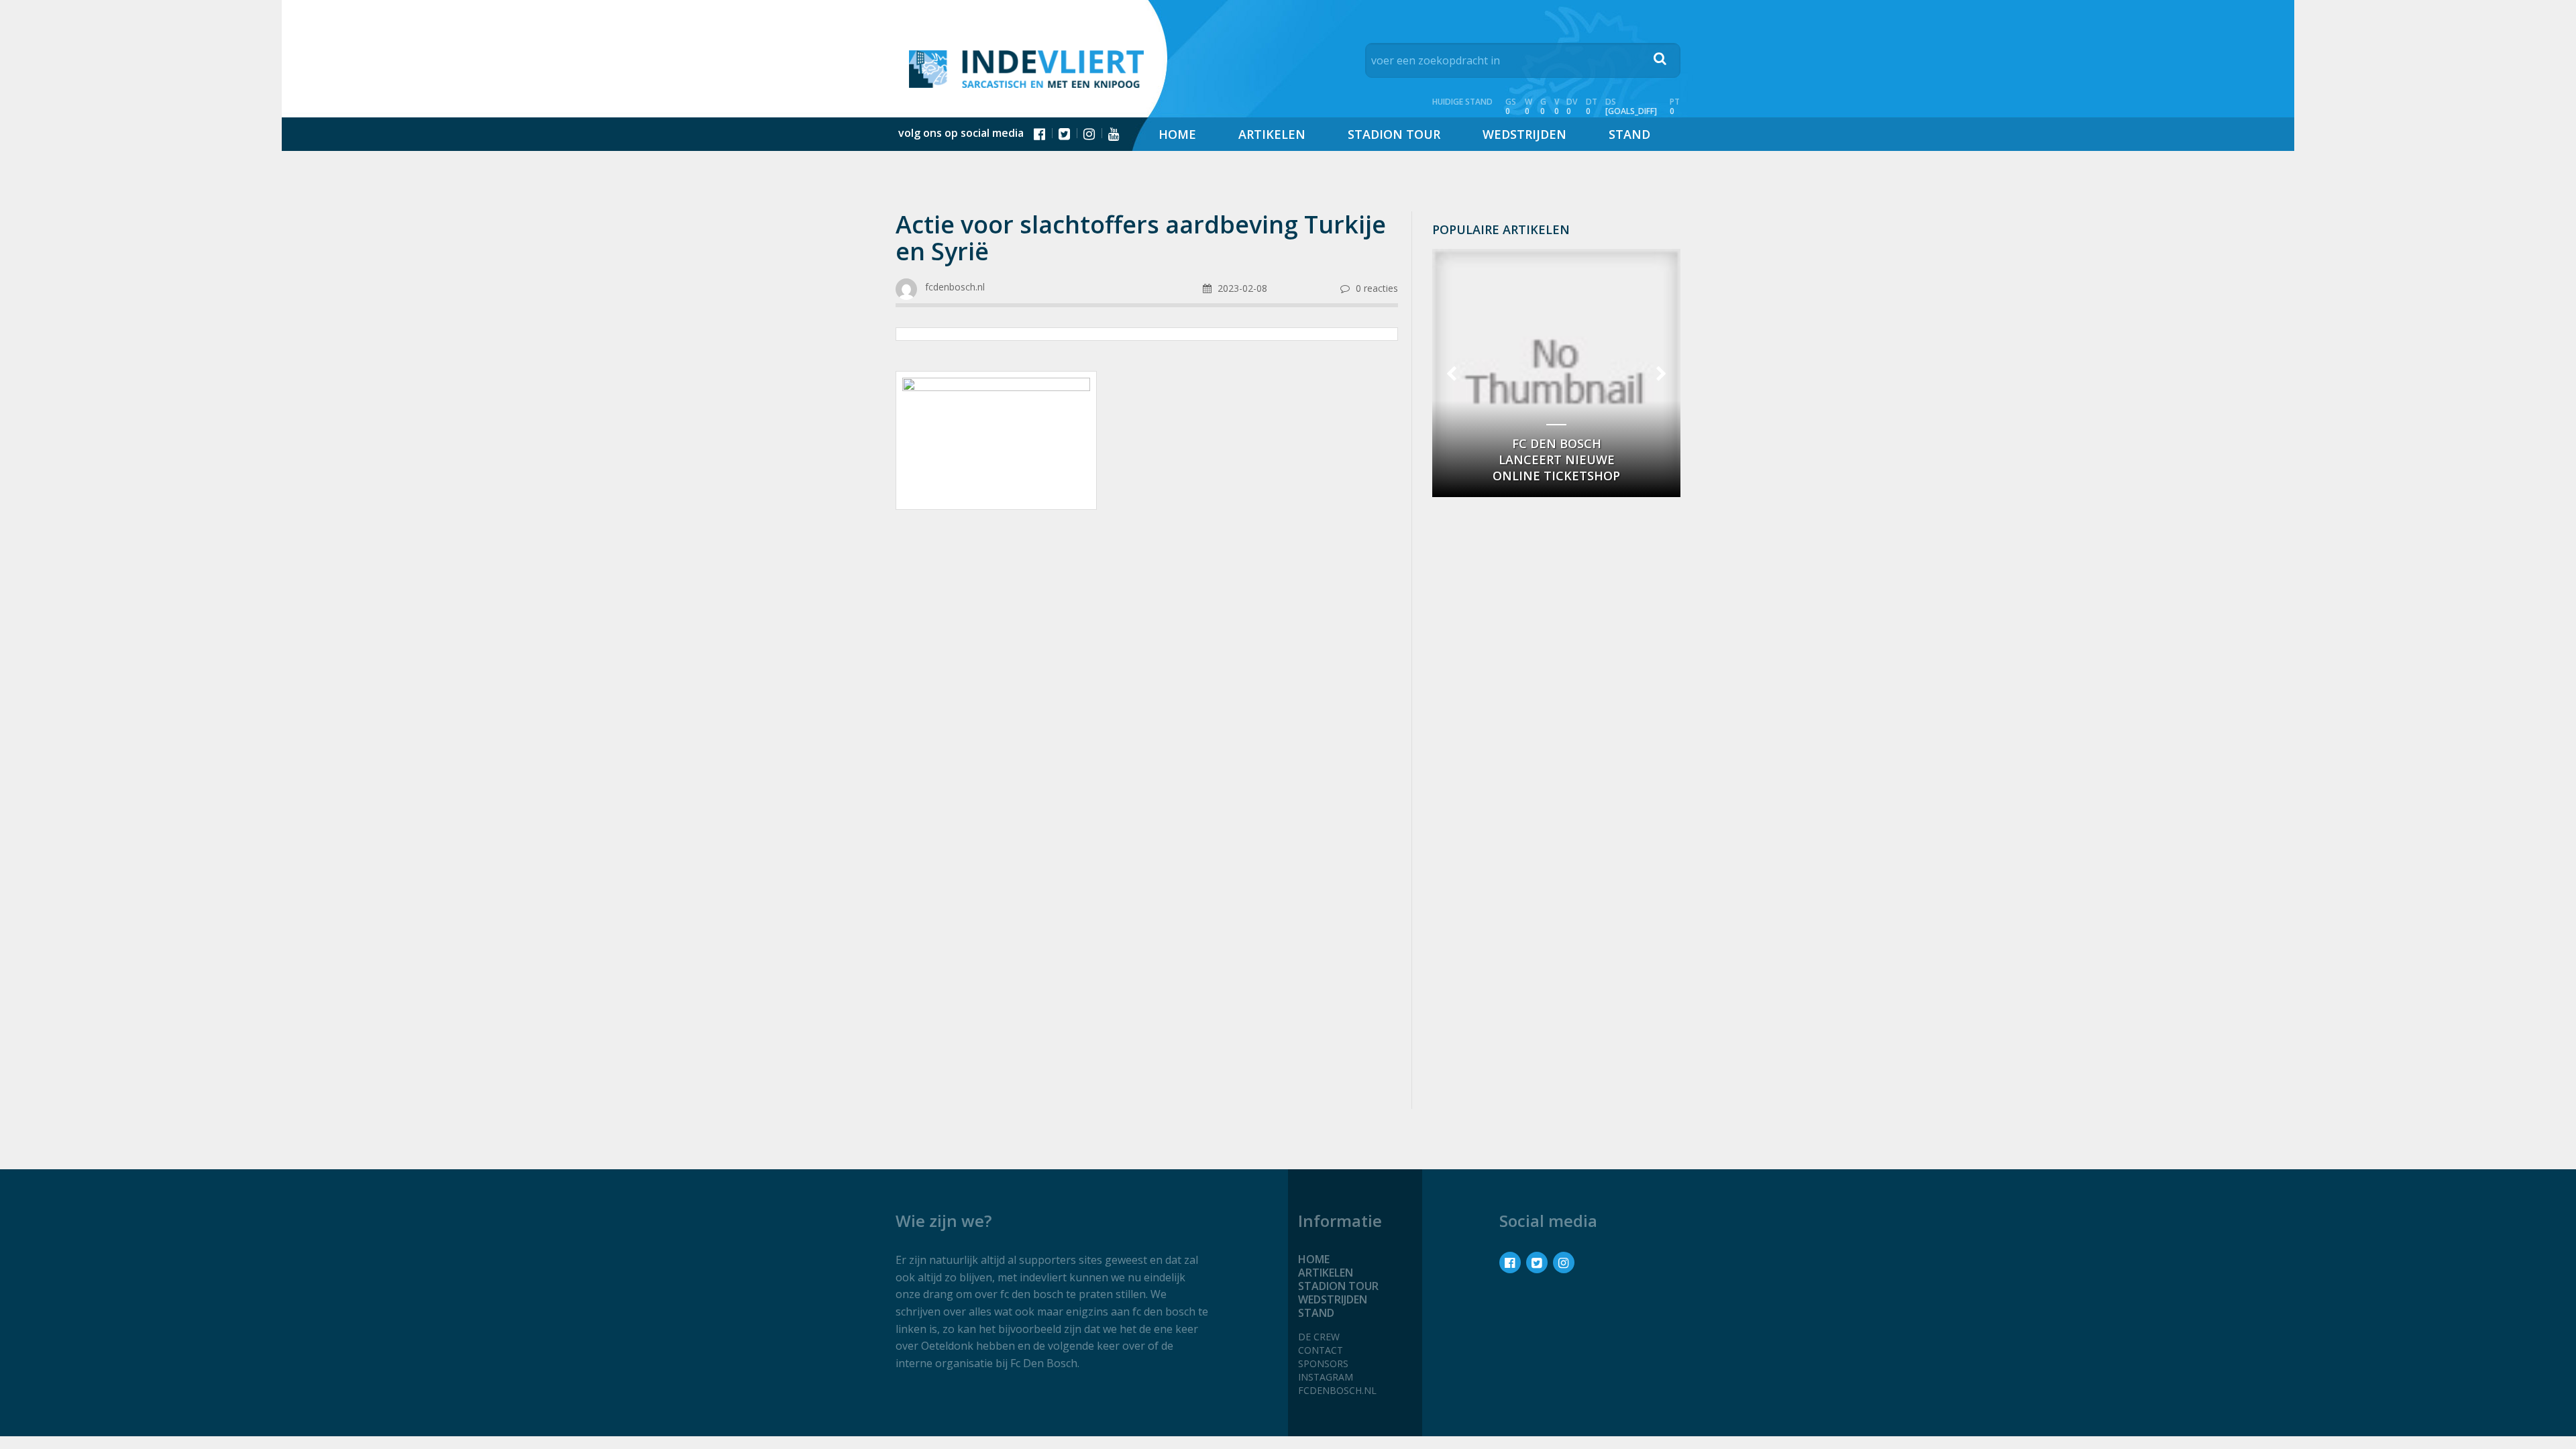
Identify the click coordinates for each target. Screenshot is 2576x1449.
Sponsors (1323, 1363)
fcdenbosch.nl (1337, 1390)
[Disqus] (1147, 920)
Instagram (1326, 1377)
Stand (1629, 134)
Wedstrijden (1524, 134)
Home (1177, 134)
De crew (1319, 1337)
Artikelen (1272, 134)
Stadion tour (1394, 134)
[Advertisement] (1147, 627)
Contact (1321, 1350)
